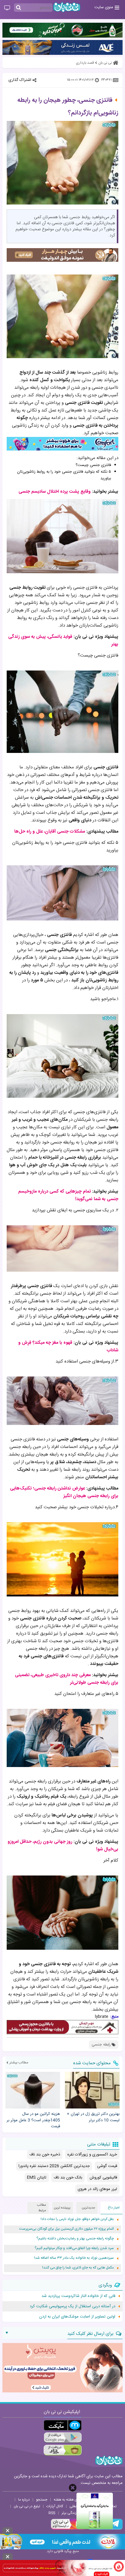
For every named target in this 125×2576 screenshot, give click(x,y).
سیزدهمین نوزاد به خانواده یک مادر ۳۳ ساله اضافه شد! (74, 2258)
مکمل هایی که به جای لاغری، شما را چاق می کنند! (78, 2268)
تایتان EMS (37, 2178)
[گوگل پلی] (63, 2438)
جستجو (42, 2500)
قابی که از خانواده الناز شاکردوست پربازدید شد (78, 2296)
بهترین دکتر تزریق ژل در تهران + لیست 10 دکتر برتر (93, 2117)
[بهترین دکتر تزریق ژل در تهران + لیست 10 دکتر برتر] (92, 2090)
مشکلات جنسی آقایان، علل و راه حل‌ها (50, 832)
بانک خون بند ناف (68, 2178)
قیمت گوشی (107, 2166)
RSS (52, 2513)
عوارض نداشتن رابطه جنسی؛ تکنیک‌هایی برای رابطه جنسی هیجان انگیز (64, 1492)
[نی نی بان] (67, 7)
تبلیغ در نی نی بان (27, 2506)
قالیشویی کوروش (103, 2178)
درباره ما (24, 2500)
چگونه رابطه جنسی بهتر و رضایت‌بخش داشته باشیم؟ (75, 2239)
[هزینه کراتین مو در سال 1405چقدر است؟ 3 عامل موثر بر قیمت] (33, 2090)
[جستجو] (19, 8)
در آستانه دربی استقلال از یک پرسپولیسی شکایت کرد (73, 2306)
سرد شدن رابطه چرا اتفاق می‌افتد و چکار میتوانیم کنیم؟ (74, 2248)
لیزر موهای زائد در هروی (97, 2189)
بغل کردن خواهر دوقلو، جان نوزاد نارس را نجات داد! (77, 2219)
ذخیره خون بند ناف (45, 2155)
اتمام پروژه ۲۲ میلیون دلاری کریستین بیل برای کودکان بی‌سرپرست (66, 2229)
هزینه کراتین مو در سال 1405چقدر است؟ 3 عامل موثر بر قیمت (33, 2120)
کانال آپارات (55, 2506)
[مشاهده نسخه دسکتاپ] (7, 8)
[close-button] (73, 2488)
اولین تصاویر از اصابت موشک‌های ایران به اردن (77, 2317)
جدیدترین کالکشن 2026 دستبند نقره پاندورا (54, 2166)
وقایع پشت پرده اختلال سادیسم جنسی (55, 492)
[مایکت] (63, 2425)
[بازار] (63, 2450)
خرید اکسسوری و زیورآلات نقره (92, 2155)
